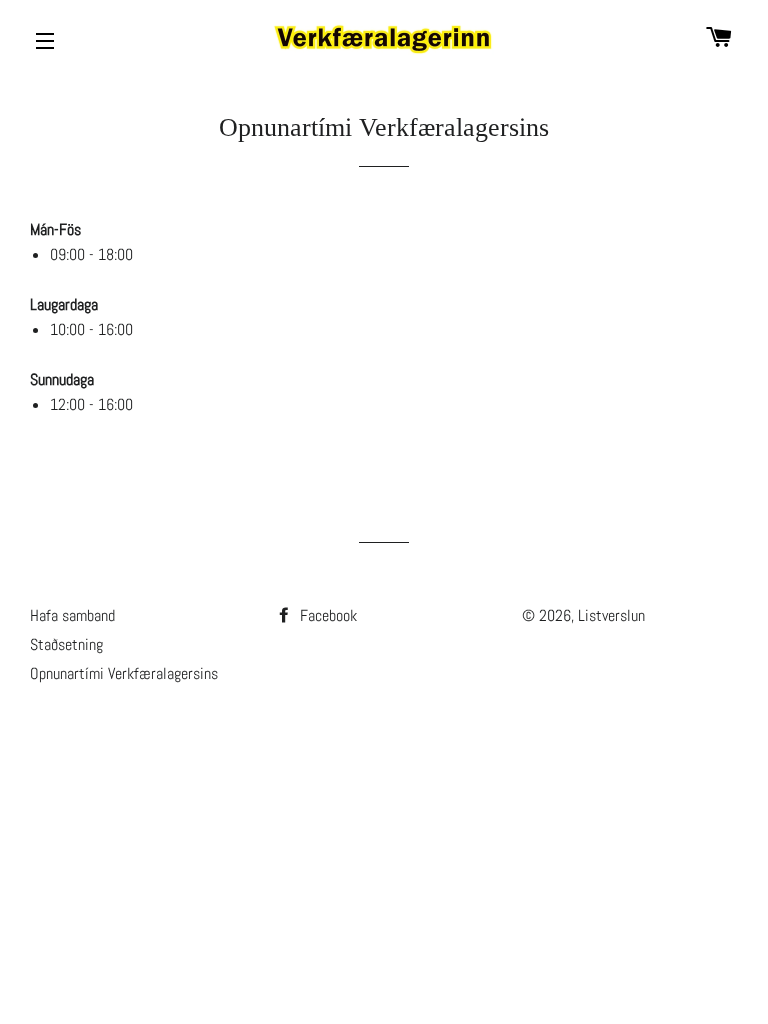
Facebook (326, 615)
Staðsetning (66, 644)
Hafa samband (72, 615)
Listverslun (611, 615)
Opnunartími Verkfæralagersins (124, 673)
